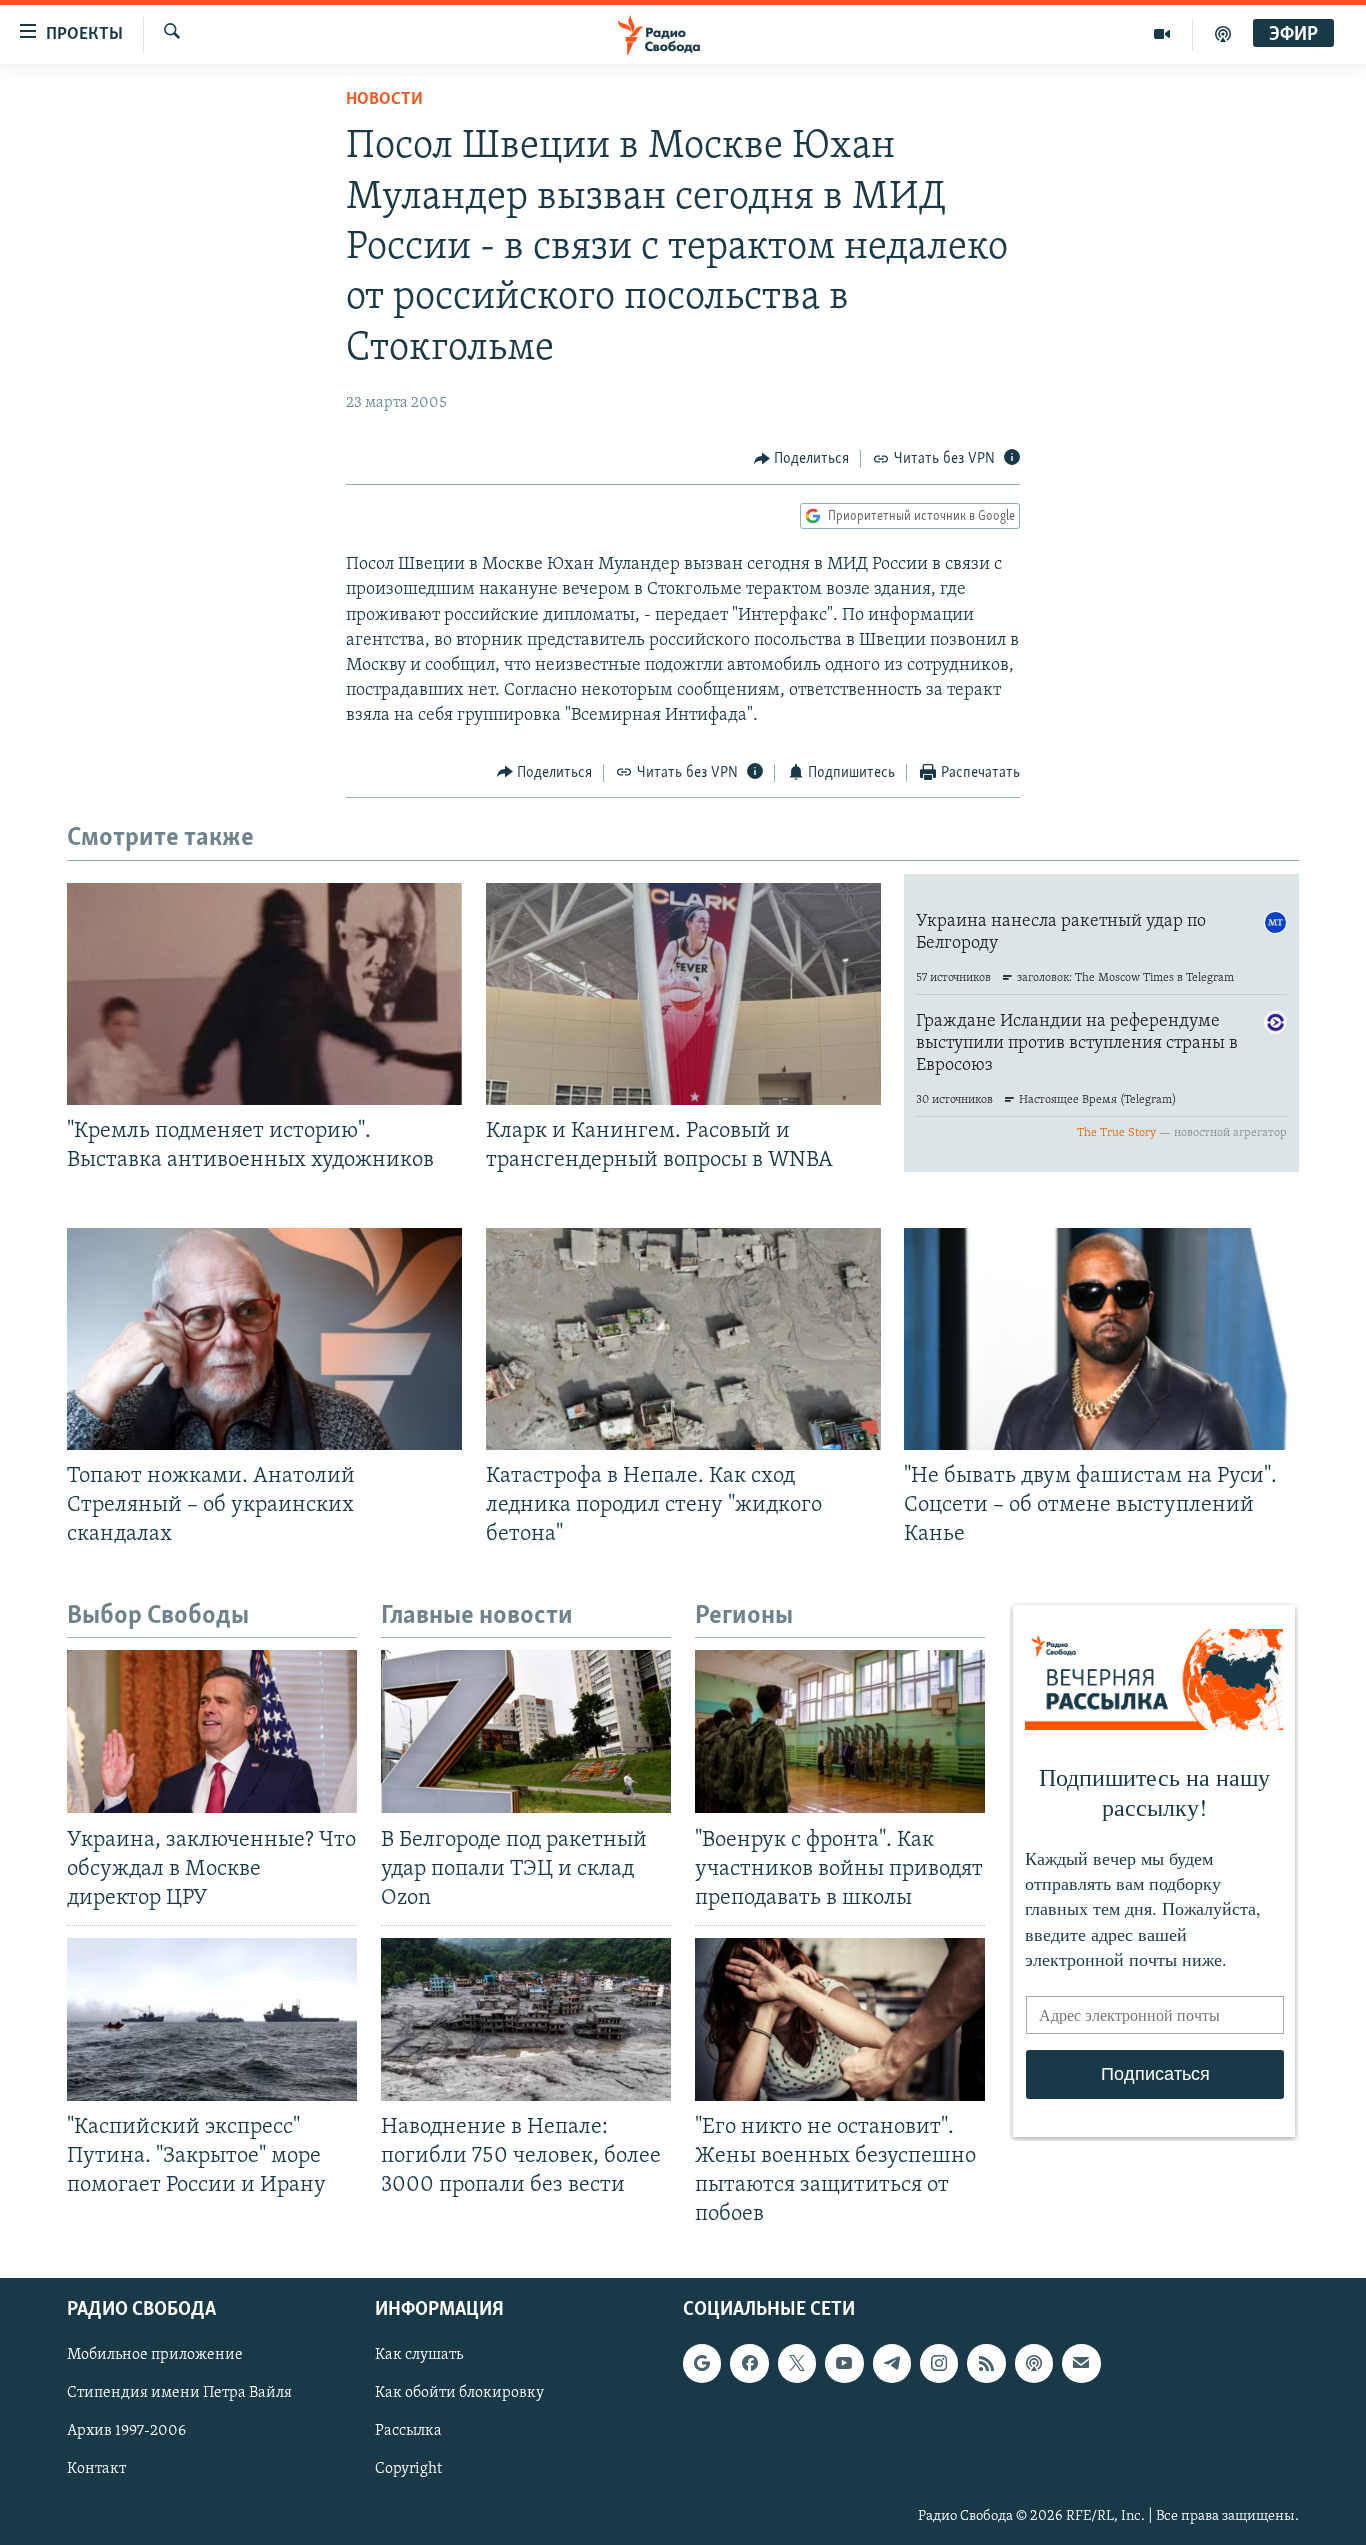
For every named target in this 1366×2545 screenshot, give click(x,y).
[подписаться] (1081, 2363)
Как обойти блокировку (459, 2393)
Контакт (96, 2469)
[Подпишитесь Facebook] (749, 2363)
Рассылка (408, 2431)
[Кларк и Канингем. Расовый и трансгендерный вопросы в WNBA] (683, 994)
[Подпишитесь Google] (702, 2363)
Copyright (408, 2469)
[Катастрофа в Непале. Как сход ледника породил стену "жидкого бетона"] (683, 1339)
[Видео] (1162, 34)
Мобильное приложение (155, 2355)
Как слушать (419, 2355)
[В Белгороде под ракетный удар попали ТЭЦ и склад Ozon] (526, 1731)
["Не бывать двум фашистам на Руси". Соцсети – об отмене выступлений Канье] (1101, 1339)
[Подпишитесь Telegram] (892, 2363)
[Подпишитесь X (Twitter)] (797, 2363)
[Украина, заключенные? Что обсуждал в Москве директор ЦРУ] (212, 1731)
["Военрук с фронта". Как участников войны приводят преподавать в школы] (840, 1731)
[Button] (802, 459)
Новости (384, 100)
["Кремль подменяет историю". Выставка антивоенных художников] (264, 994)
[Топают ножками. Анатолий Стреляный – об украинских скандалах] (264, 1339)
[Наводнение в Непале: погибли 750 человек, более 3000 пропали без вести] (526, 2019)
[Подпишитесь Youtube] (844, 2363)
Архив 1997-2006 (126, 2431)
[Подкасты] (1034, 2363)
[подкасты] (1223, 34)
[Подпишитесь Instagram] (939, 2363)
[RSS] (986, 2363)
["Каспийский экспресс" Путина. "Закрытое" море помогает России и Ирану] (212, 2019)
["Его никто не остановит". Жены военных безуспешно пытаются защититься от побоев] (840, 2019)
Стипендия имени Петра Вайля (179, 2393)
